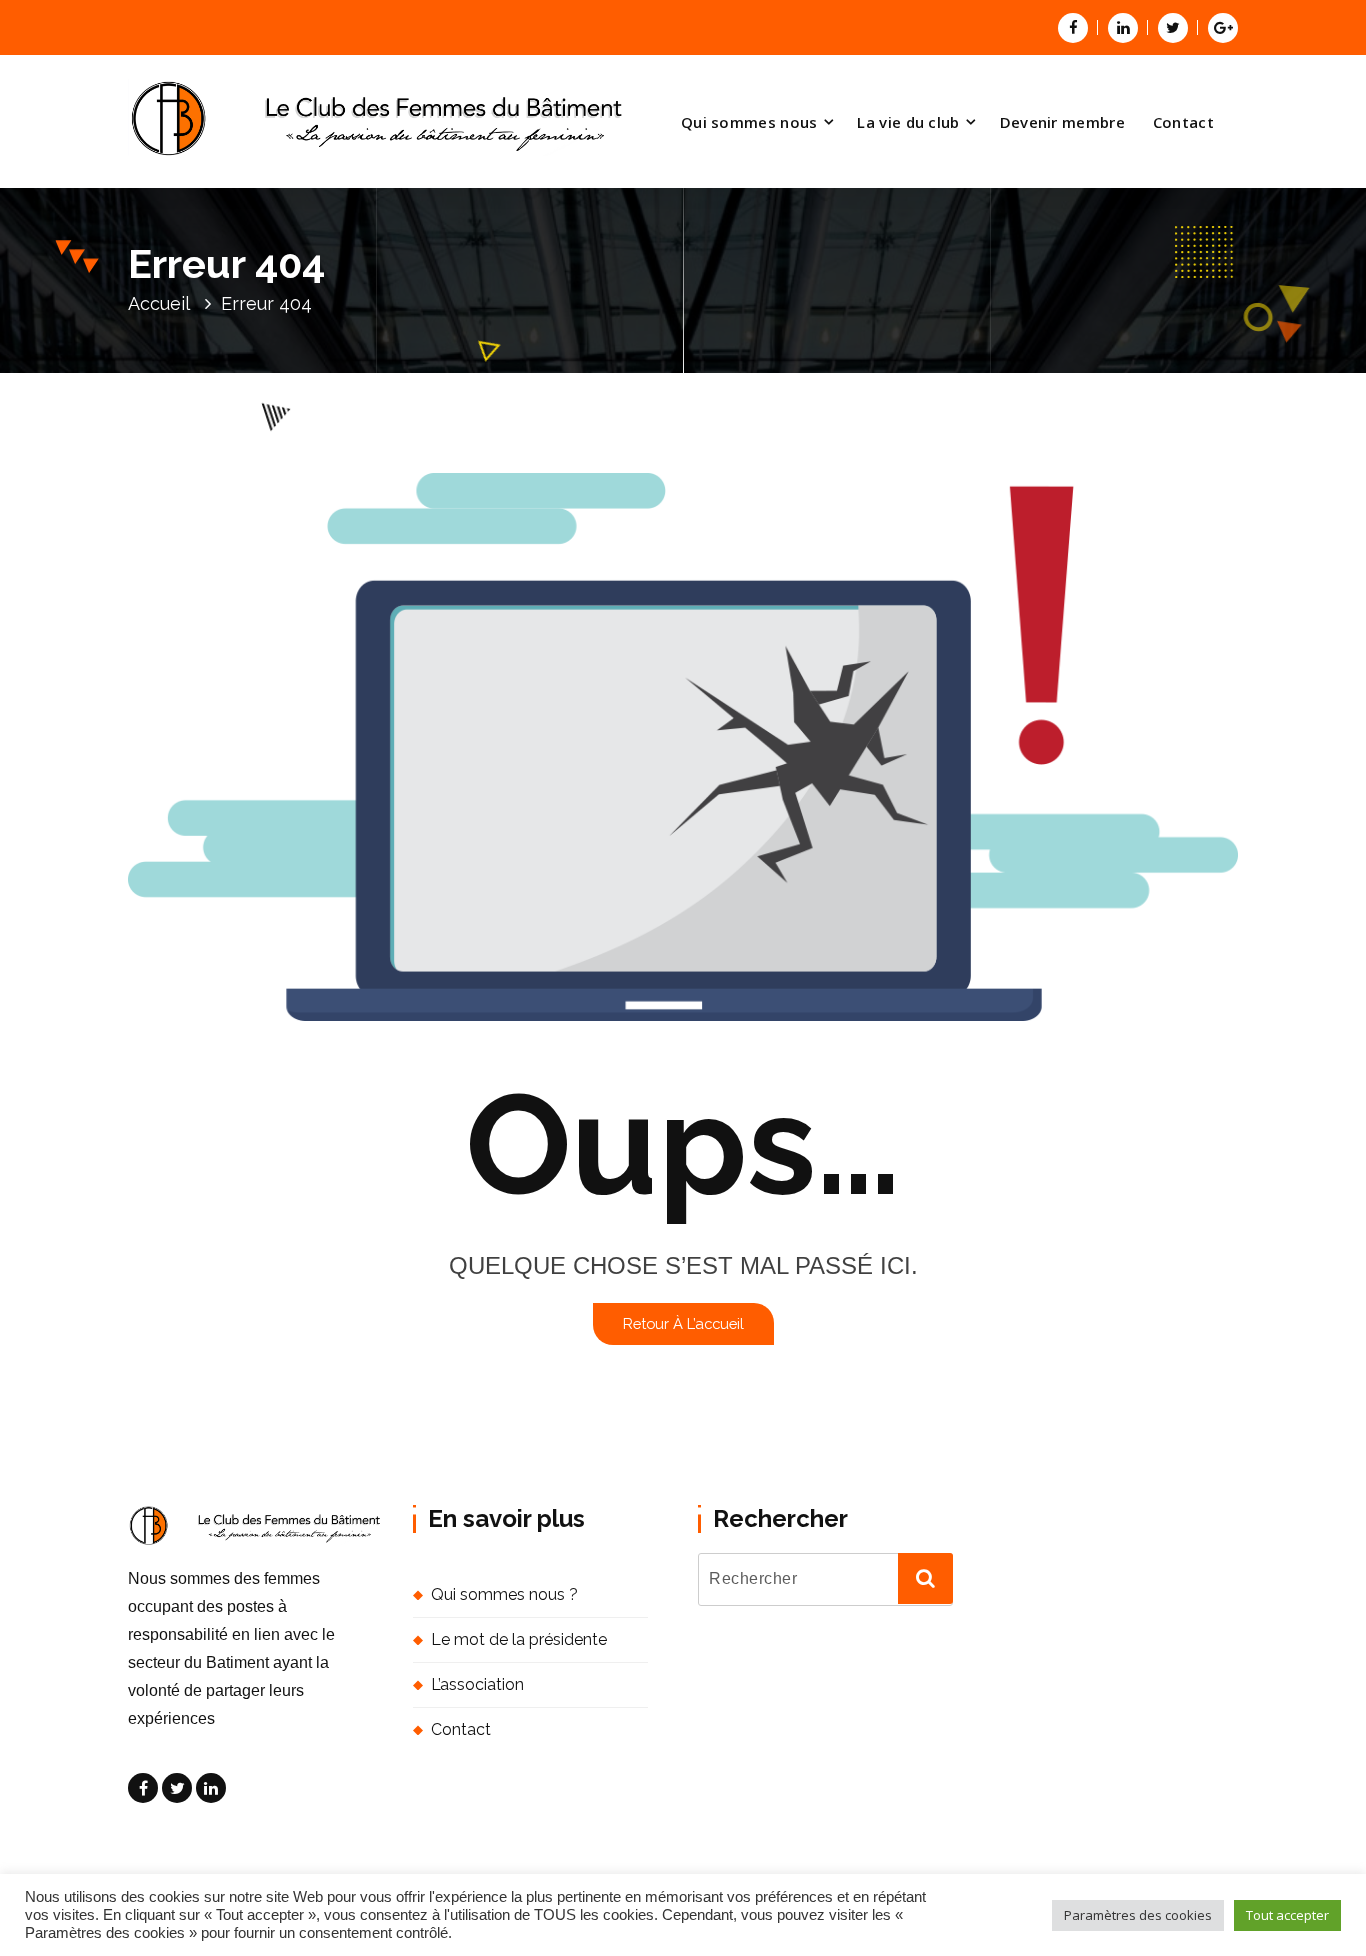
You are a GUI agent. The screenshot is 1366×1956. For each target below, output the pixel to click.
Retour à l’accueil (683, 1323)
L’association (477, 1684)
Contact (1183, 122)
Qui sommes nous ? (504, 1594)
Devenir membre (1062, 122)
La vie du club (908, 122)
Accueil (159, 303)
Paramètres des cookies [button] (1138, 1915)
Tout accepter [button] (1287, 1915)
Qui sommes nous (749, 122)
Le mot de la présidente (519, 1639)
